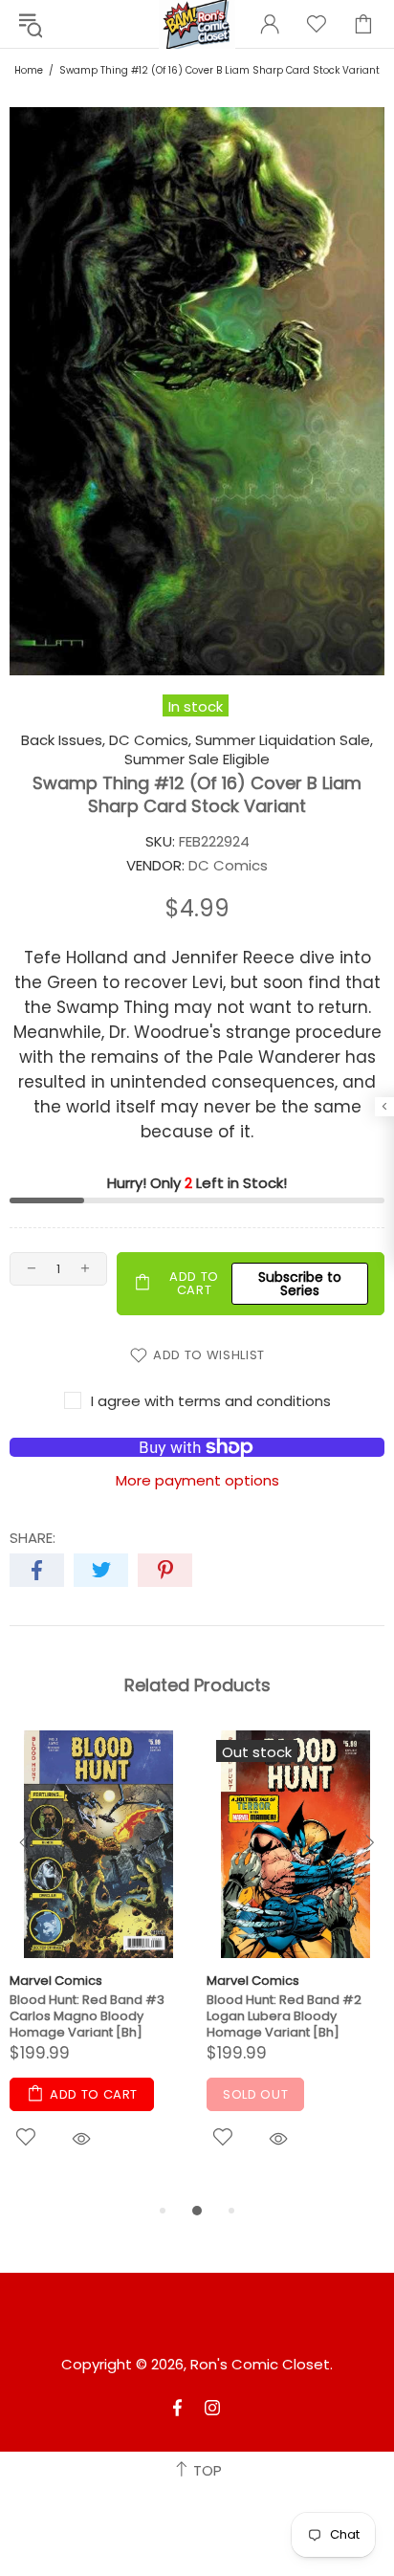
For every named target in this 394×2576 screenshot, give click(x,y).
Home (29, 70)
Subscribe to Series (300, 1284)
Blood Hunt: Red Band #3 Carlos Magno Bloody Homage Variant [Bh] (87, 2016)
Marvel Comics (56, 1981)
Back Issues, (63, 740)
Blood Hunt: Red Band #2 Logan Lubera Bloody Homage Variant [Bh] (284, 2016)
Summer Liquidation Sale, (284, 740)
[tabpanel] (98, 1965)
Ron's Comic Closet (260, 2365)
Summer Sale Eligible (197, 760)
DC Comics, (150, 740)
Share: (33, 1538)
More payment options (197, 1481)
